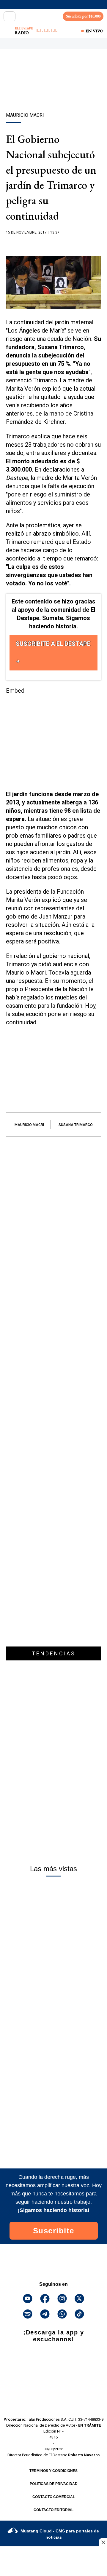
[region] (53, 91)
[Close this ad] (103, 2542)
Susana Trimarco (76, 1125)
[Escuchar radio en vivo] (8, 31)
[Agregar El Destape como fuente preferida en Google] (53, 244)
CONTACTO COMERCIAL (54, 2497)
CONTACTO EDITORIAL (53, 2510)
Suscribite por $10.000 (83, 16)
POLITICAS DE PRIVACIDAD (54, 2484)
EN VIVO (95, 31)
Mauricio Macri (29, 1125)
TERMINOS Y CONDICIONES (53, 2471)
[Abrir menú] (10, 16)
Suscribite (54, 2231)
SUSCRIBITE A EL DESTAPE (53, 644)
